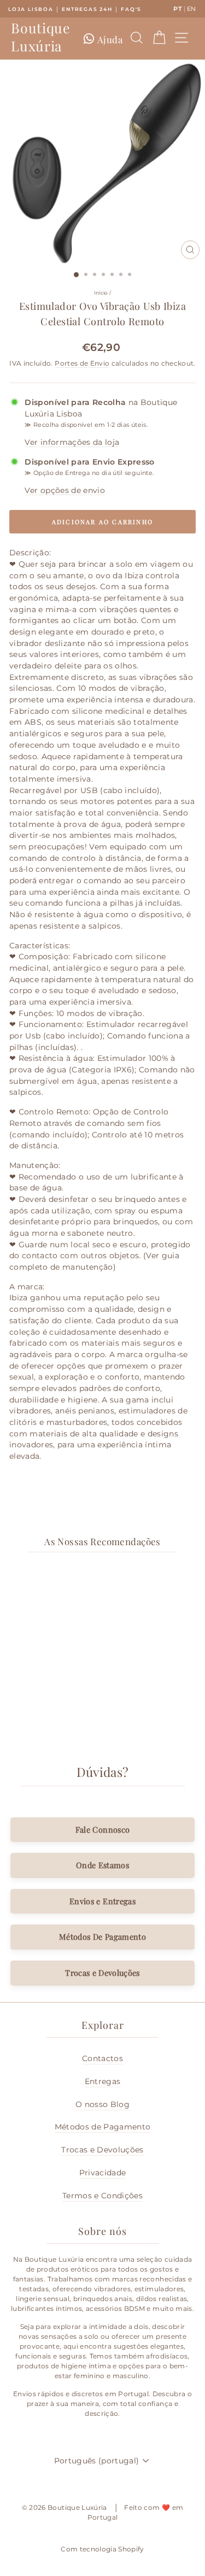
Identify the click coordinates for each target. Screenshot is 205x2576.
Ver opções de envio (65, 490)
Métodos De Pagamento (102, 1937)
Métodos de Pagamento (103, 2127)
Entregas (103, 2081)
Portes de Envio (82, 363)
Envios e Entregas (102, 1901)
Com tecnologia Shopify (102, 2549)
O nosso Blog (102, 2104)
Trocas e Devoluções (102, 1973)
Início (101, 293)
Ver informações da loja (72, 442)
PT (178, 9)
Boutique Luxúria (40, 37)
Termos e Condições (102, 2196)
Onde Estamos (102, 1865)
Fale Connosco (103, 1829)
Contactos (102, 2058)
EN (192, 9)
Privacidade (103, 2173)
